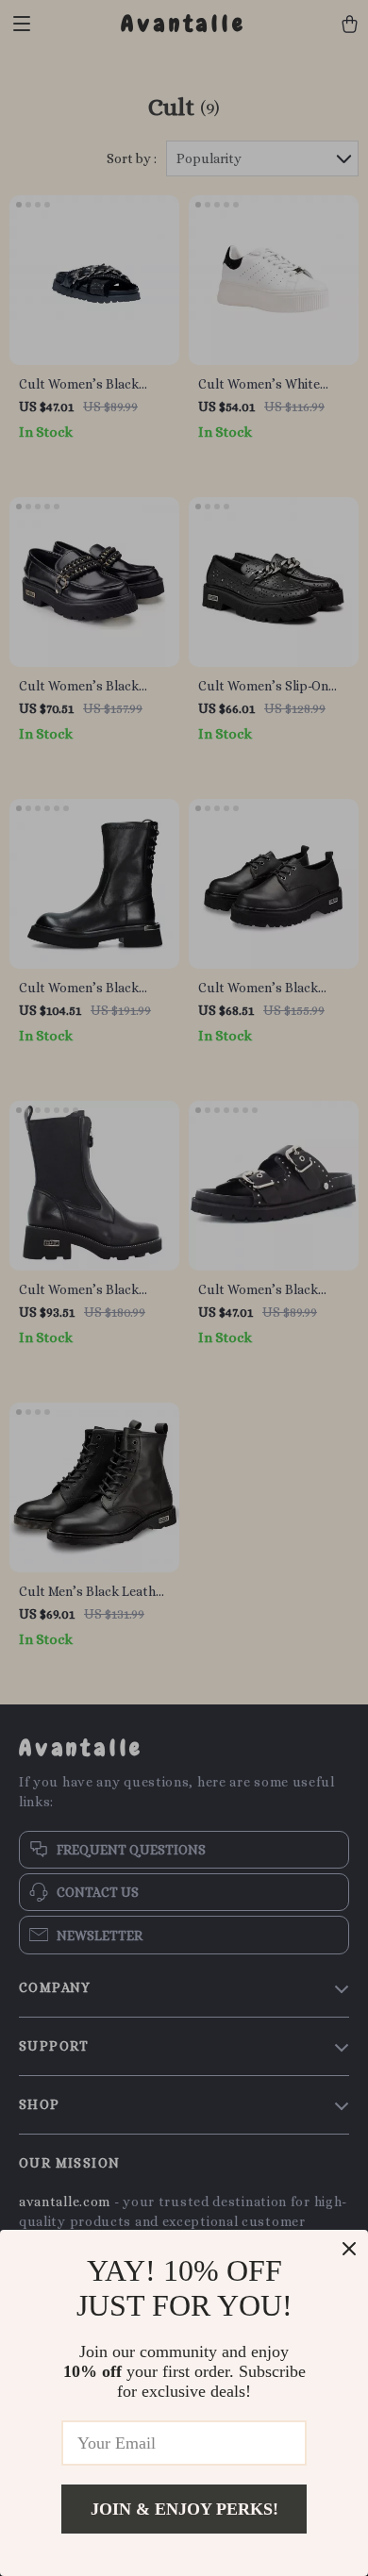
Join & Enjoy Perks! (184, 2509)
